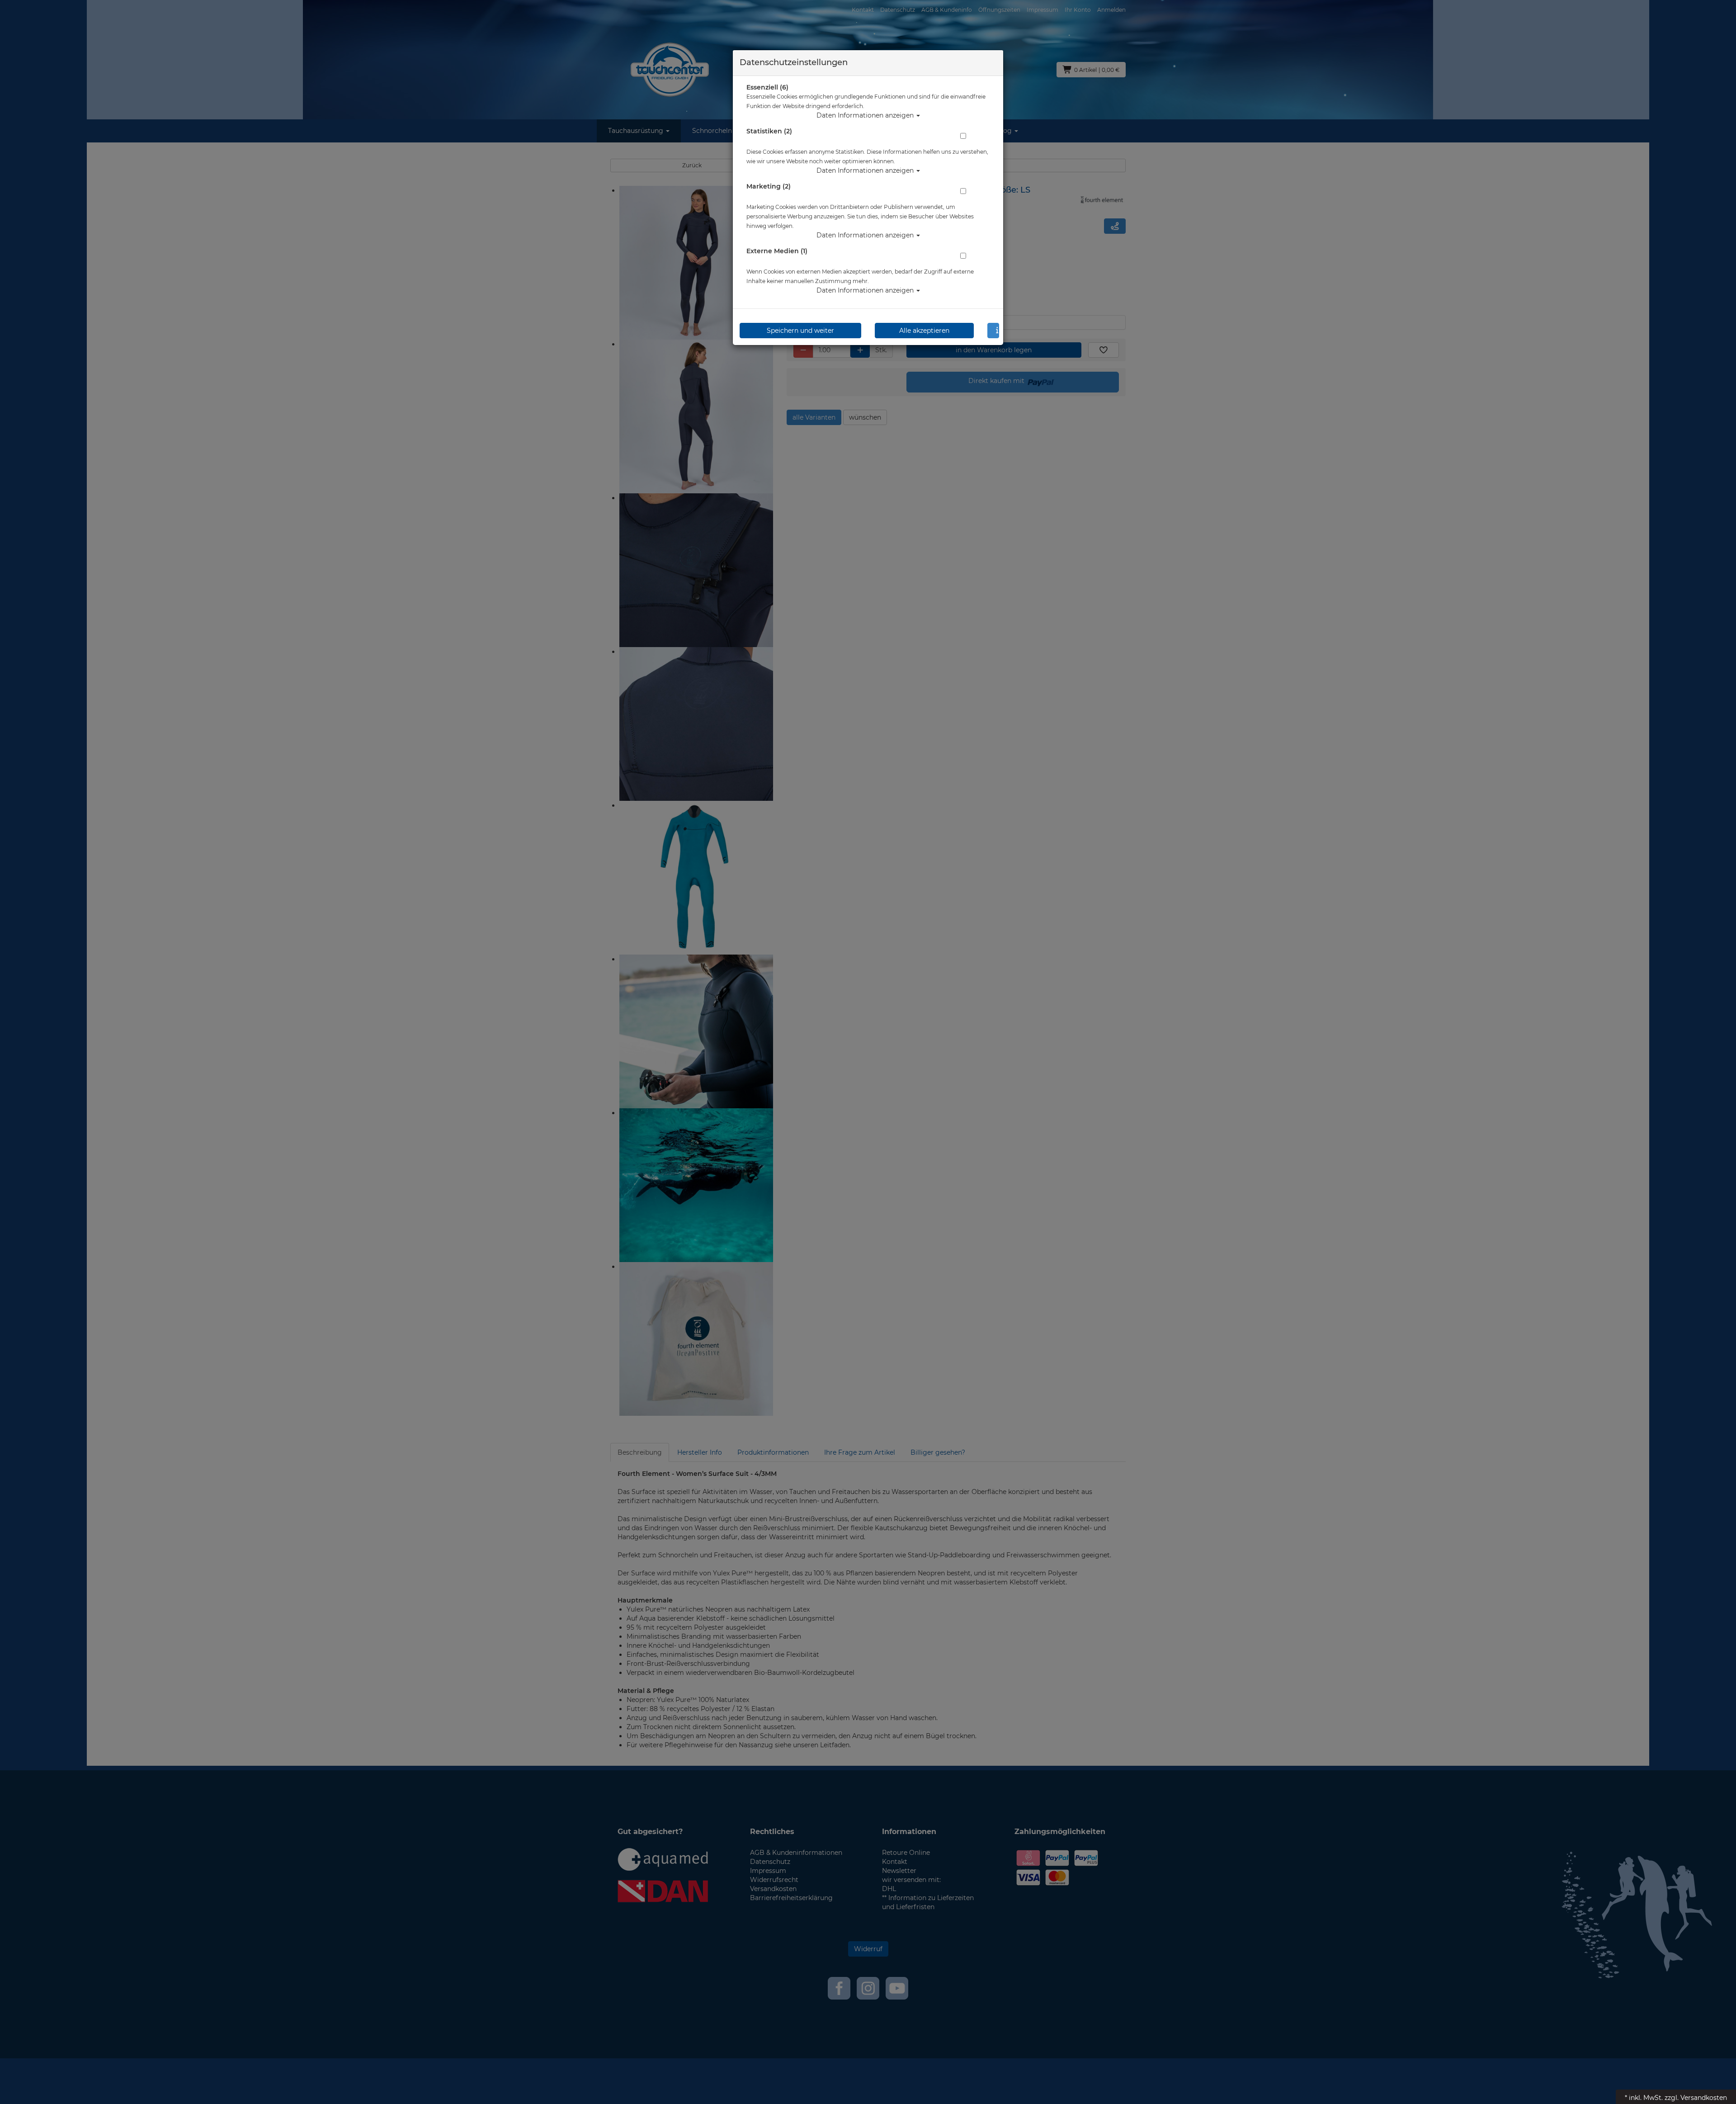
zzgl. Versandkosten (1696, 2098)
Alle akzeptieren (924, 331)
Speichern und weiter (800, 331)
